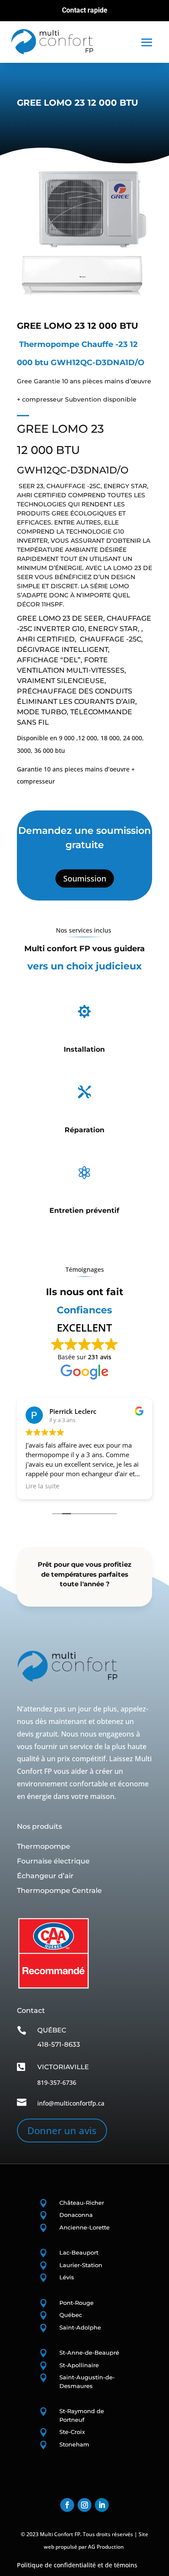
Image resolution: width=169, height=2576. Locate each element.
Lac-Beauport (79, 2252)
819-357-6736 (57, 2082)
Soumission (85, 878)
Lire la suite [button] (42, 1486)
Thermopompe (44, 1846)
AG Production (106, 2547)
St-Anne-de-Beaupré (89, 2352)
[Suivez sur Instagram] (84, 2505)
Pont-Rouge (76, 2303)
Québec (71, 2315)
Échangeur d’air (45, 1876)
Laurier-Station (81, 2265)
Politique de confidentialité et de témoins (77, 2565)
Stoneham (74, 2444)
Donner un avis (62, 2130)
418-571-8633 (59, 2044)
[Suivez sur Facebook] (67, 2505)
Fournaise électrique (53, 1861)
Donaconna (76, 2215)
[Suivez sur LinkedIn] (102, 2505)
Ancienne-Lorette (84, 2227)
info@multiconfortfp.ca (71, 2103)
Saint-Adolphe (80, 2327)
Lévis (67, 2277)
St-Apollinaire (79, 2365)
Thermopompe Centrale (59, 1891)
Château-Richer (82, 2203)
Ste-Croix (72, 2432)
